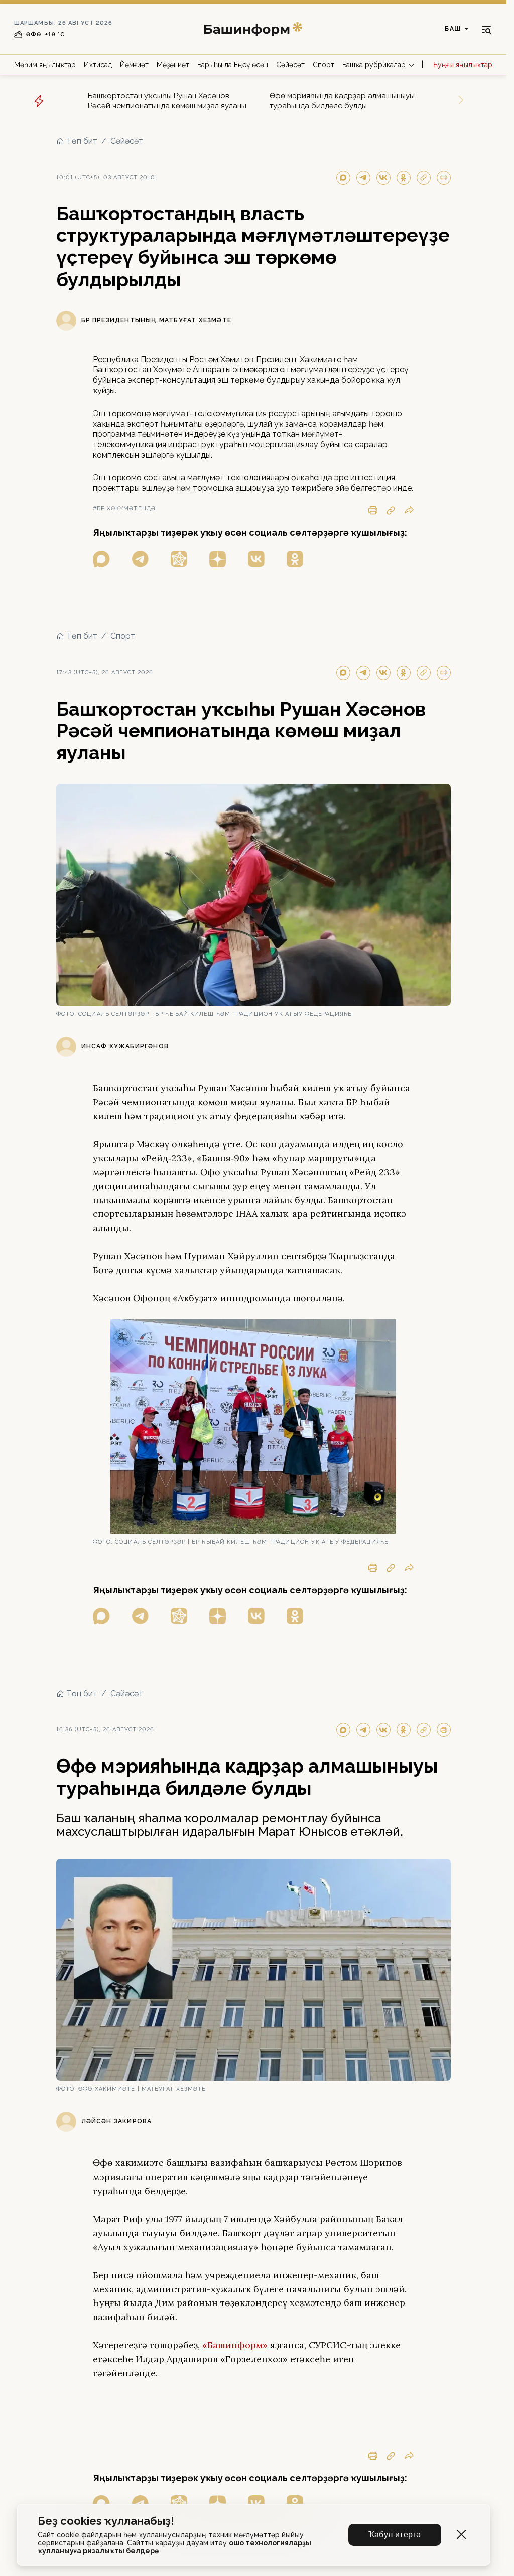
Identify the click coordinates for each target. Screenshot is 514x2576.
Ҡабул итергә (395, 2535)
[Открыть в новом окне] (101, 559)
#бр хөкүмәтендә (124, 509)
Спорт (324, 65)
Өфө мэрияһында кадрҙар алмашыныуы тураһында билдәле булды (342, 101)
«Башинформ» (235, 2345)
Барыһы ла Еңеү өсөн (233, 65)
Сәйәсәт (290, 65)
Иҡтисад (98, 65)
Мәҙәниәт (173, 65)
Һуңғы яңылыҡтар (463, 65)
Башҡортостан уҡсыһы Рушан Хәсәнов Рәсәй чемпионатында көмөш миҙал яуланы (167, 101)
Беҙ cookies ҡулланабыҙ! (106, 2521)
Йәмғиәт (134, 65)
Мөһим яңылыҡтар (45, 65)
